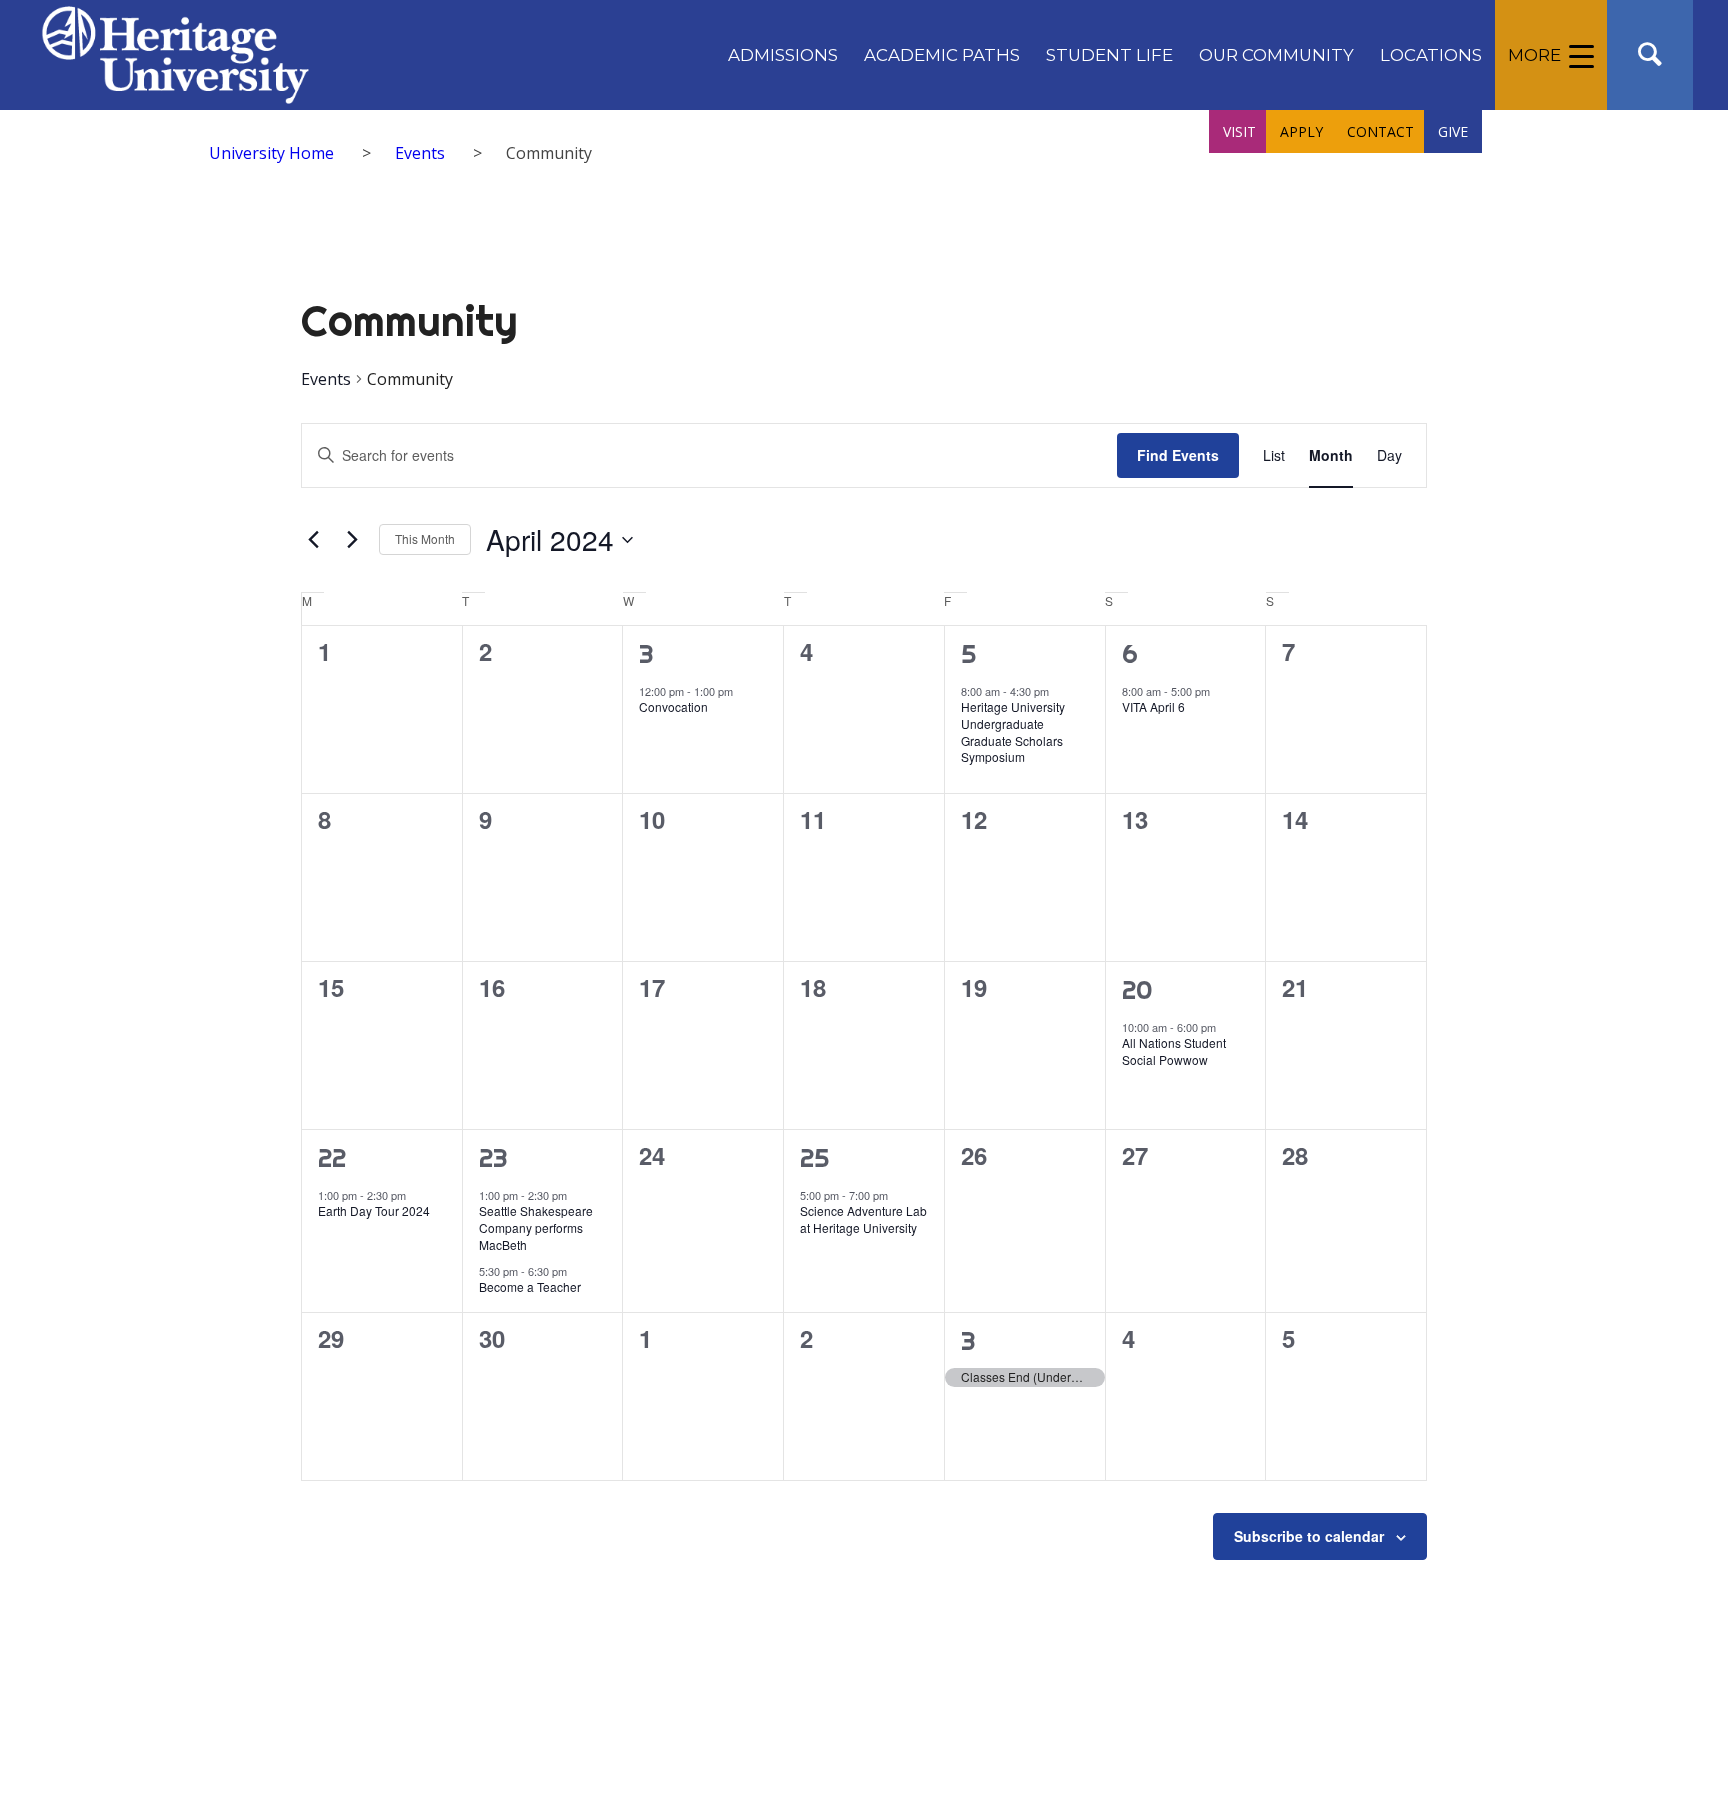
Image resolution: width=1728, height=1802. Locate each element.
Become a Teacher (530, 1286)
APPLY (1301, 131)
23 (493, 1157)
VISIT (1239, 131)
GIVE (1453, 131)
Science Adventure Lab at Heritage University (863, 1219)
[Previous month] (313, 540)
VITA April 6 (1153, 706)
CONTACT (1380, 131)
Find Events (1178, 455)
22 (332, 1157)
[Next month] (352, 540)
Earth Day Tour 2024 (374, 1210)
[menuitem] (783, 55)
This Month (425, 538)
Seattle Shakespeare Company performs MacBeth (536, 1227)
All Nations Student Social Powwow (1174, 1051)
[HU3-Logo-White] (175, 55)
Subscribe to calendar (1309, 1536)
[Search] (1650, 55)
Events (326, 379)
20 (1137, 989)
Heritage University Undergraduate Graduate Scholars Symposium (1013, 731)
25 (814, 1157)
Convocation (673, 706)
